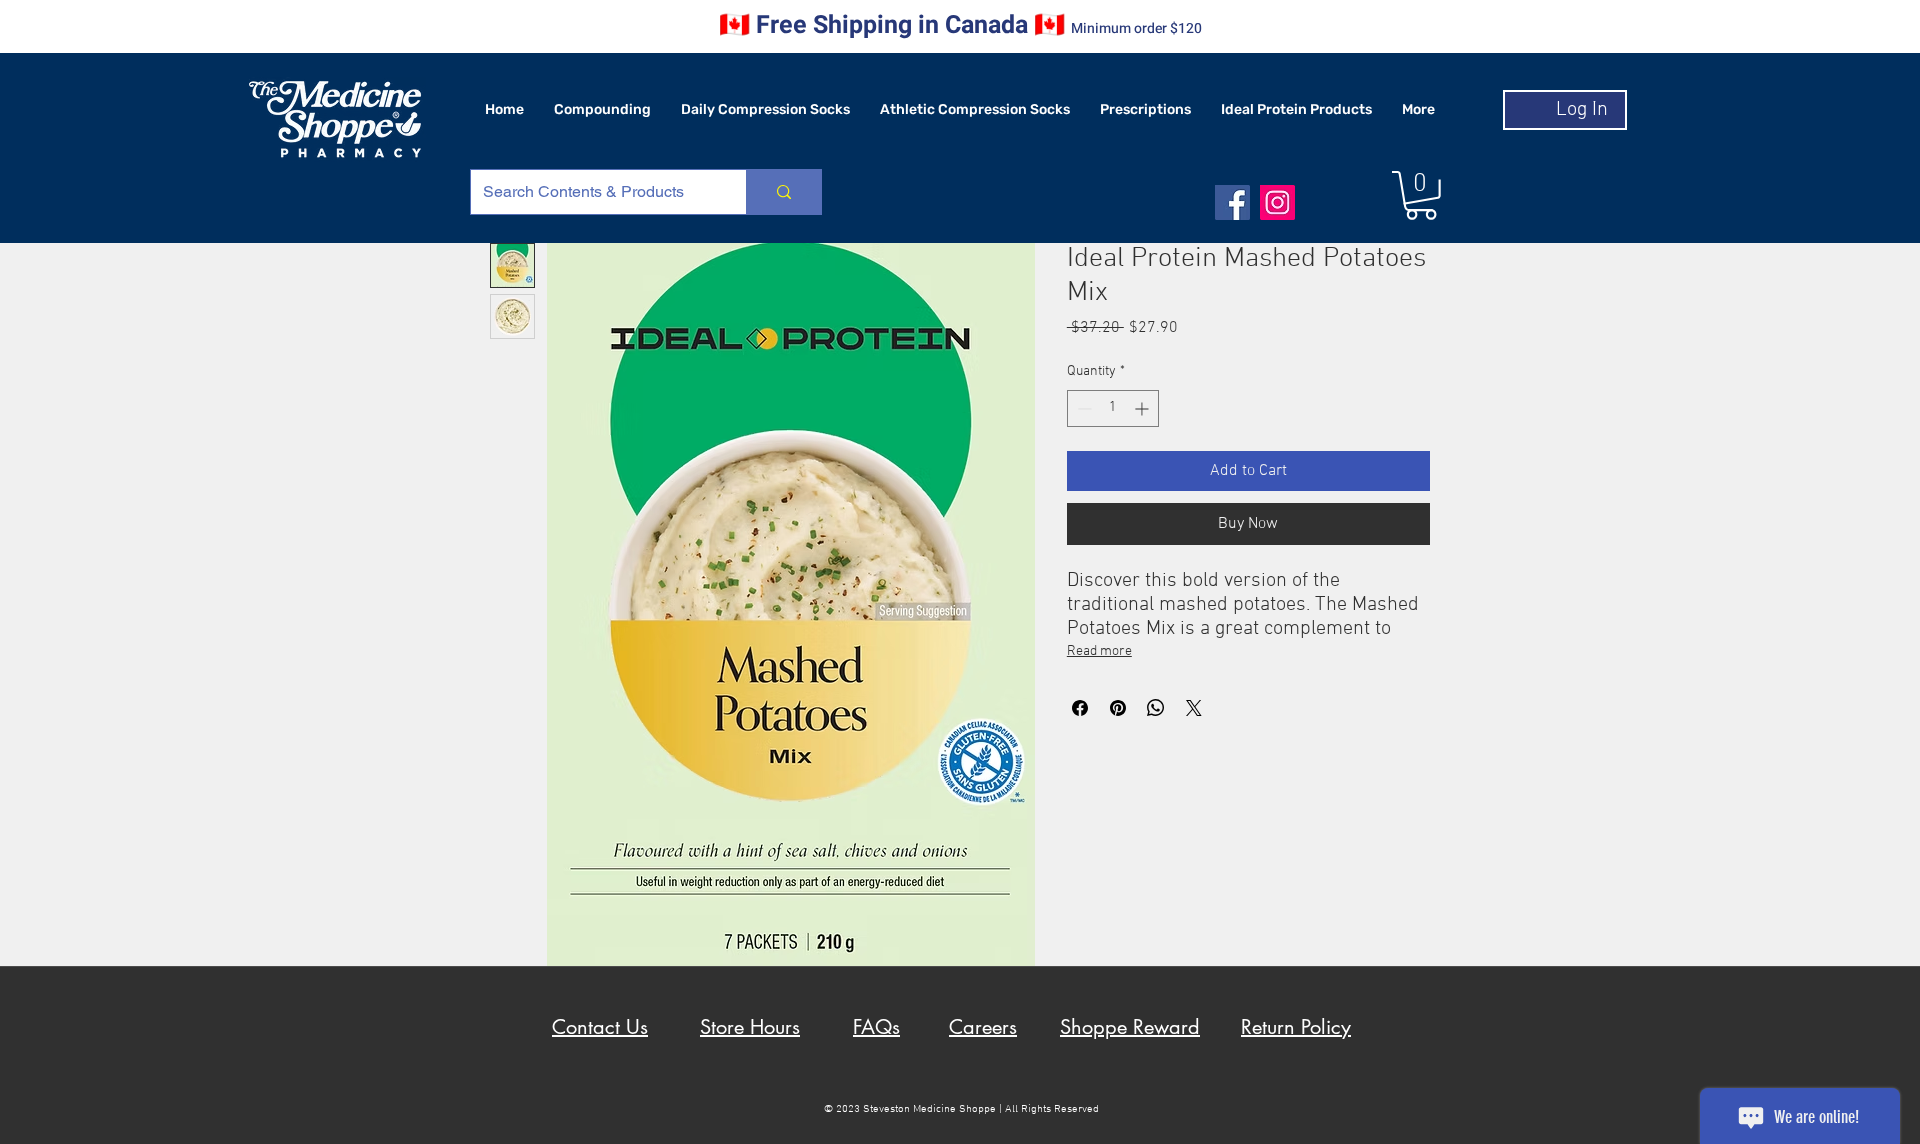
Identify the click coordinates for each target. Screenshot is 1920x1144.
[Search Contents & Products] (783, 192)
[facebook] (1232, 202)
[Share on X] (1194, 708)
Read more (1099, 651)
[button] (1421, 195)
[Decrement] (1082, 408)
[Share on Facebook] (1080, 708)
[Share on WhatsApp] (1156, 708)
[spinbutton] (1113, 408)
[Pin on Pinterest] (1118, 708)
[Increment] (1143, 408)
